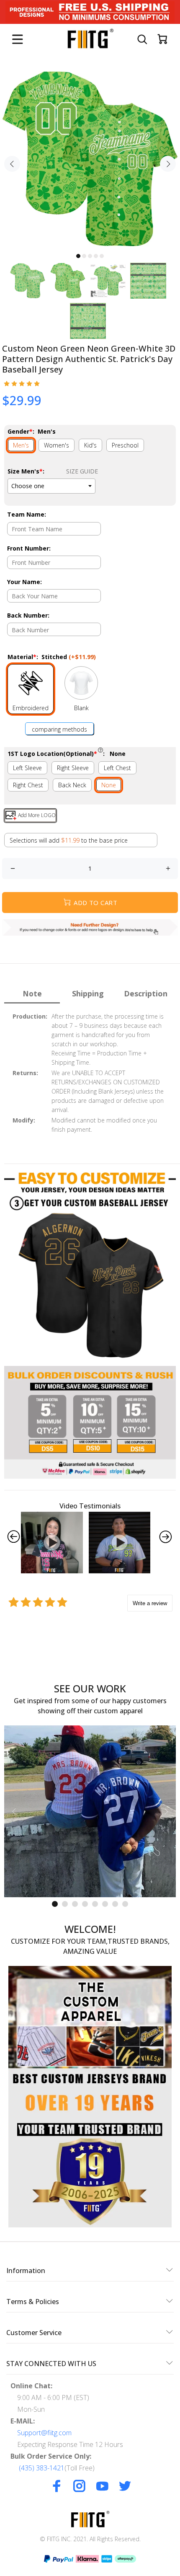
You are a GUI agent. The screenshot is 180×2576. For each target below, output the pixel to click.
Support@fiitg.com (44, 2433)
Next (168, 164)
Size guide (82, 471)
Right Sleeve (73, 768)
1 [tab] (78, 256)
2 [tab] (84, 256)
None (109, 785)
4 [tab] (96, 256)
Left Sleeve (27, 768)
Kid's (90, 445)
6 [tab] (105, 1904)
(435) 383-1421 (42, 2468)
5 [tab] (102, 256)
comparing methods (59, 729)
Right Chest (28, 785)
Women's (57, 445)
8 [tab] (125, 1904)
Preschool (125, 445)
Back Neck (72, 785)
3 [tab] (90, 256)
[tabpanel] (90, 159)
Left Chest (117, 768)
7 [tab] (115, 1904)
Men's (21, 445)
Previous (12, 164)
